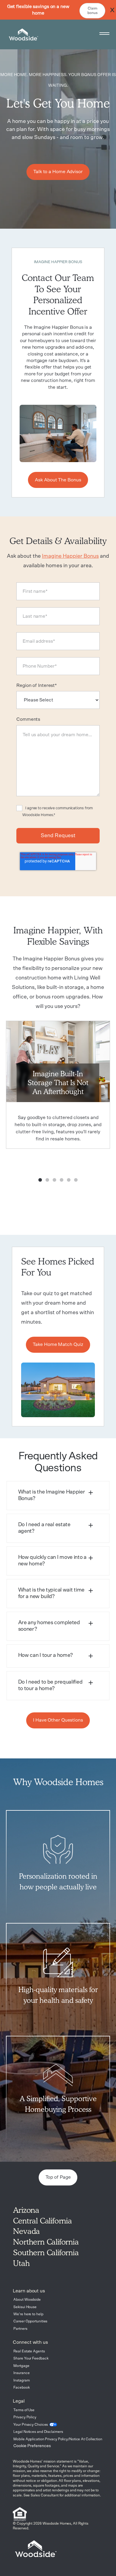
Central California (42, 2221)
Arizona (26, 2210)
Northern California (46, 2242)
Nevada (26, 2231)
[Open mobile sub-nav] (104, 35)
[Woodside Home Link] (22, 34)
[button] (58, 1496)
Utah (21, 2263)
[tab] (58, 1496)
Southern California (46, 2252)
